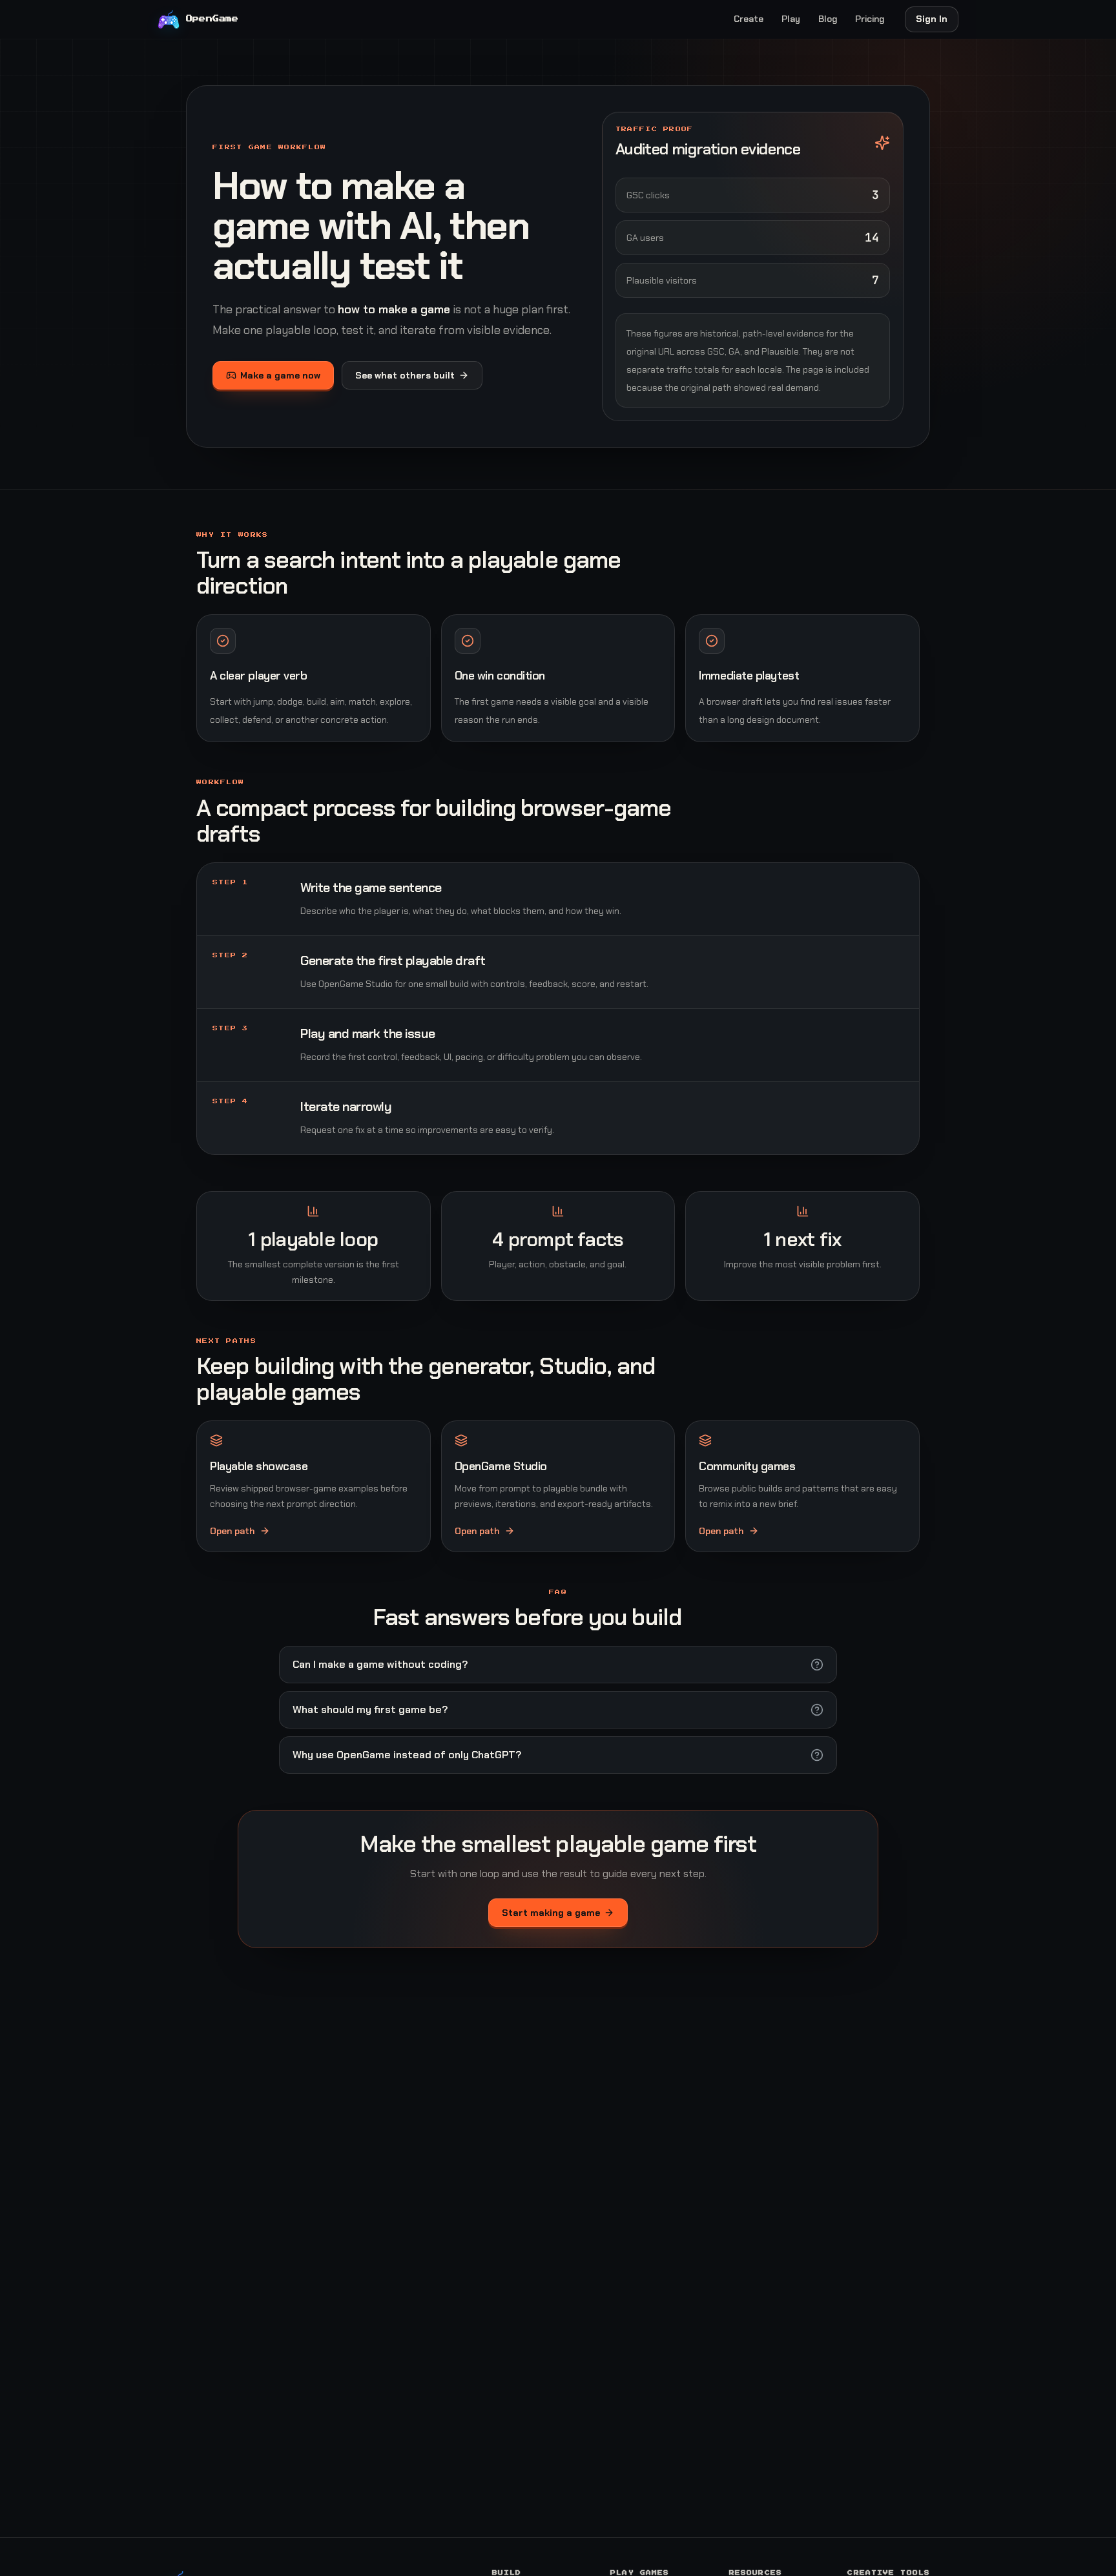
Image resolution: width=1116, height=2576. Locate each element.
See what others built (405, 375)
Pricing (870, 19)
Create (749, 19)
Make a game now (280, 375)
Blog (828, 19)
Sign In (932, 19)
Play (791, 19)
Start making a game (551, 1913)
